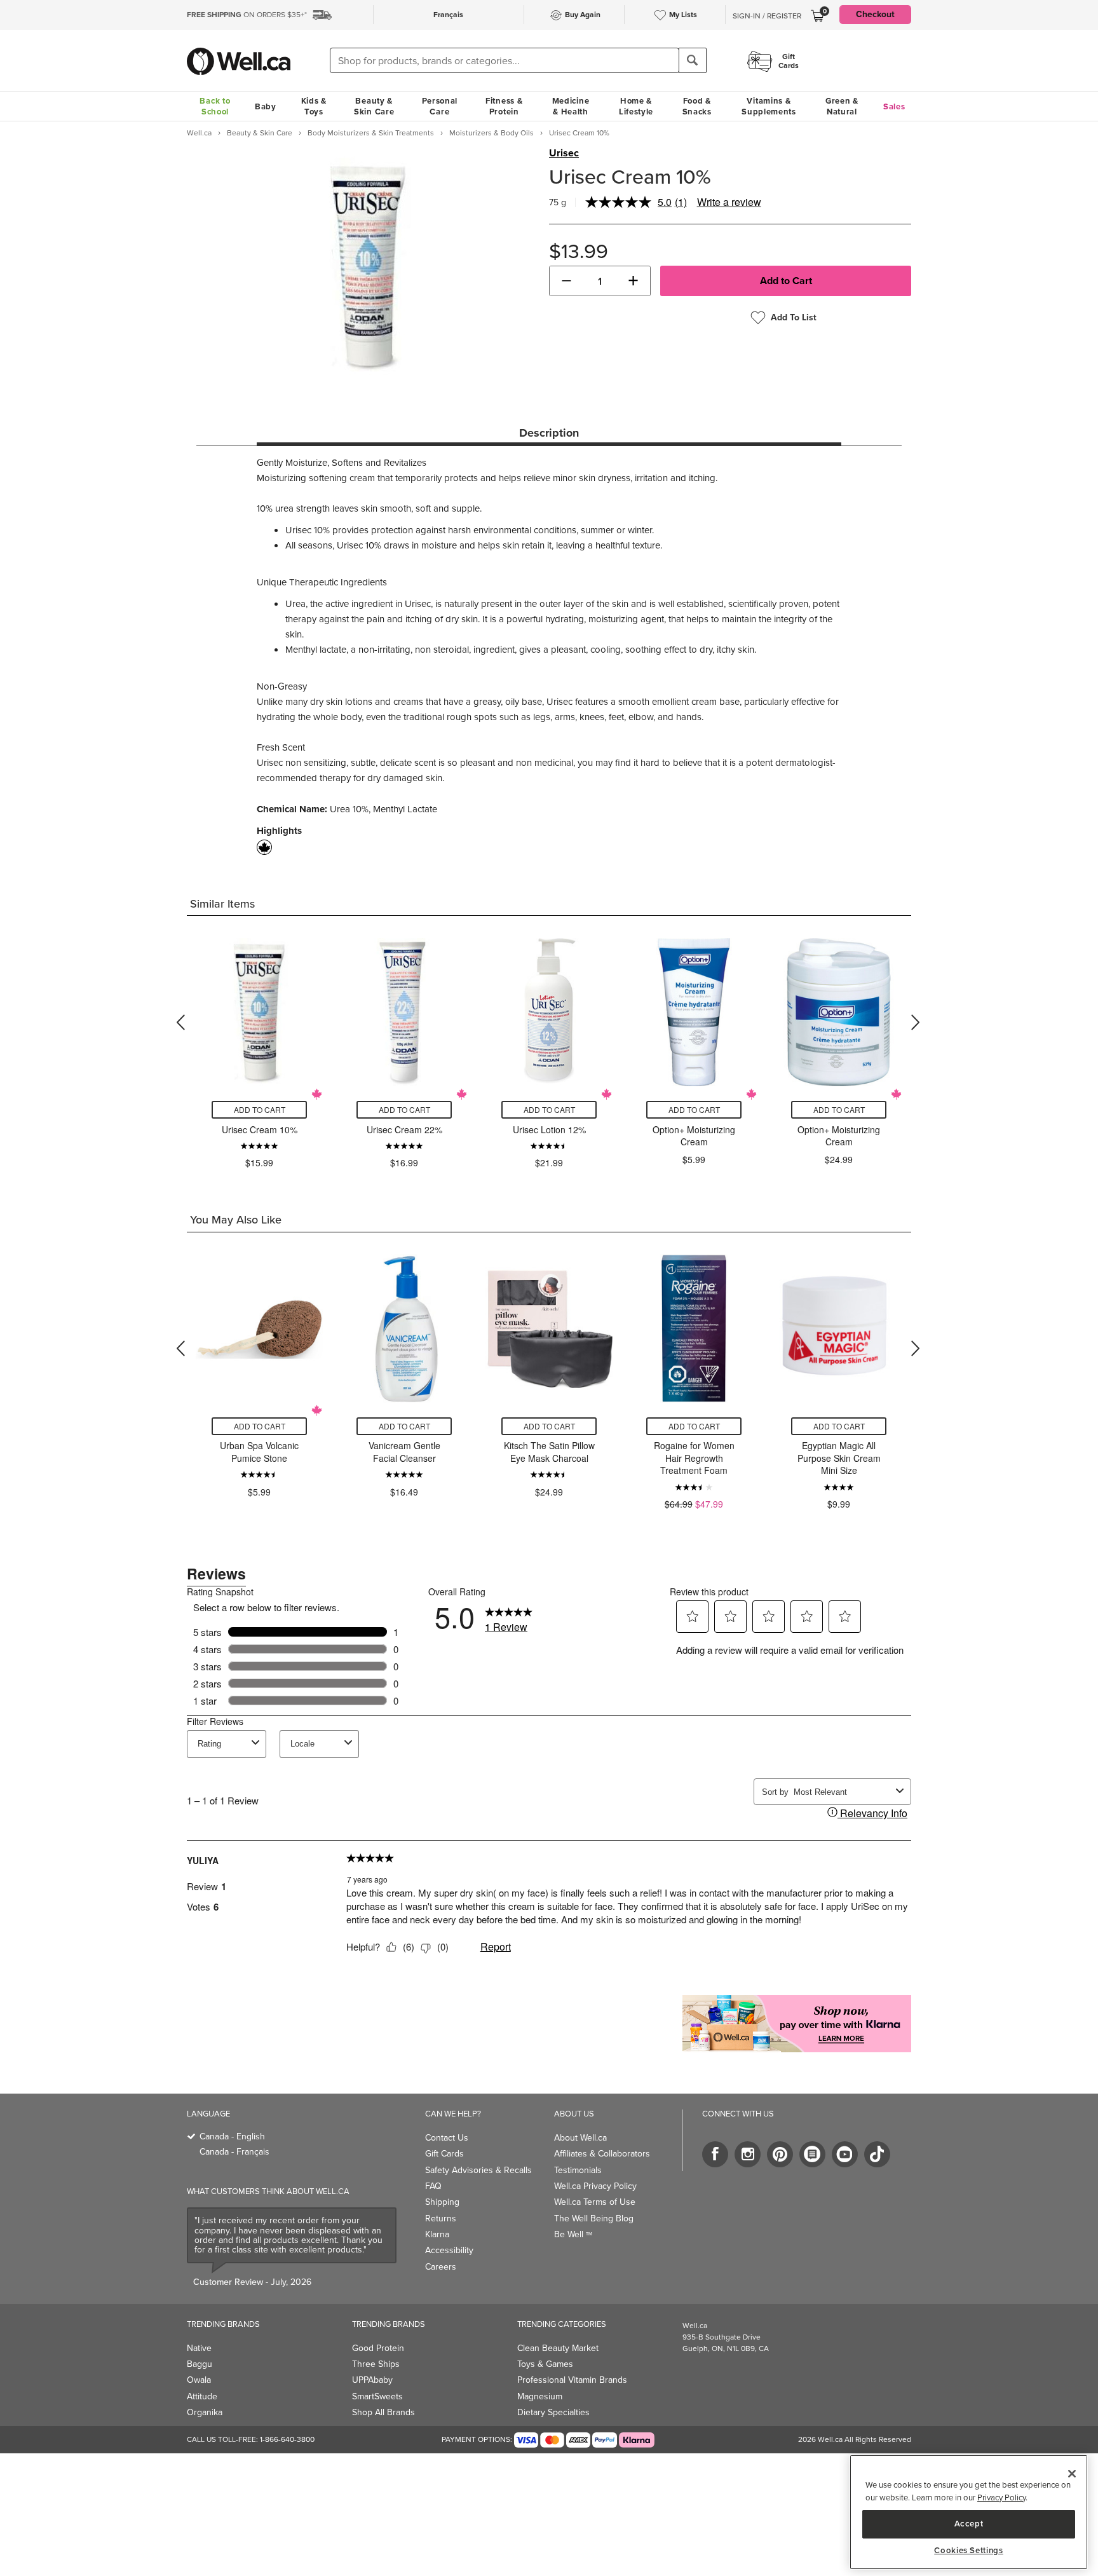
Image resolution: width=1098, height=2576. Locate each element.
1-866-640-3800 (287, 2439)
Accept (969, 2524)
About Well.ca (580, 2138)
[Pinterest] (780, 2154)
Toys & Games (545, 2364)
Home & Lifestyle (636, 106)
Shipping (442, 2202)
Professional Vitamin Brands (572, 2380)
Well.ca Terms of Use (595, 2202)
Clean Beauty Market (558, 2348)
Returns (441, 2218)
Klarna (437, 2234)
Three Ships (376, 2364)
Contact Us (447, 2138)
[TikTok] (877, 2154)
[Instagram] (748, 2154)
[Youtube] (845, 2154)
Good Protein (378, 2348)
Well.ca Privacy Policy (595, 2186)
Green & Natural (842, 106)
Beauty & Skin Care (374, 106)
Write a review (729, 202)
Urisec (564, 153)
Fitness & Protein (504, 106)
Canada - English (232, 2136)
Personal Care (440, 106)
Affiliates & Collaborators (602, 2154)
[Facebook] (715, 2154)
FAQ (433, 2186)
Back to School (215, 106)
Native (199, 2348)
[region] (969, 2512)
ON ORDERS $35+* (247, 15)
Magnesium (540, 2396)
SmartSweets (377, 2396)
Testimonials (578, 2170)
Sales (894, 106)
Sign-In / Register (767, 16)
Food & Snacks (697, 106)
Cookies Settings (969, 2551)
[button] (566, 281)
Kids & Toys (314, 106)
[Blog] (812, 2154)
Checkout (875, 14)
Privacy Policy (1001, 2498)
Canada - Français (234, 2152)
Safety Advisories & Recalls (478, 2170)
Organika (205, 2412)
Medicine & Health (571, 106)
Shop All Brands (383, 2412)
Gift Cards (444, 2154)
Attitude (202, 2396)
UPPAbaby (372, 2380)
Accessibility (449, 2250)
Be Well (573, 2234)
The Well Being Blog (594, 2218)
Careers (441, 2267)
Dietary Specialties (553, 2412)
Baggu (200, 2364)
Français (448, 15)
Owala (199, 2380)
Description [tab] (549, 433)
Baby (266, 106)
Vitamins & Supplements (769, 106)
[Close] (1072, 2474)
